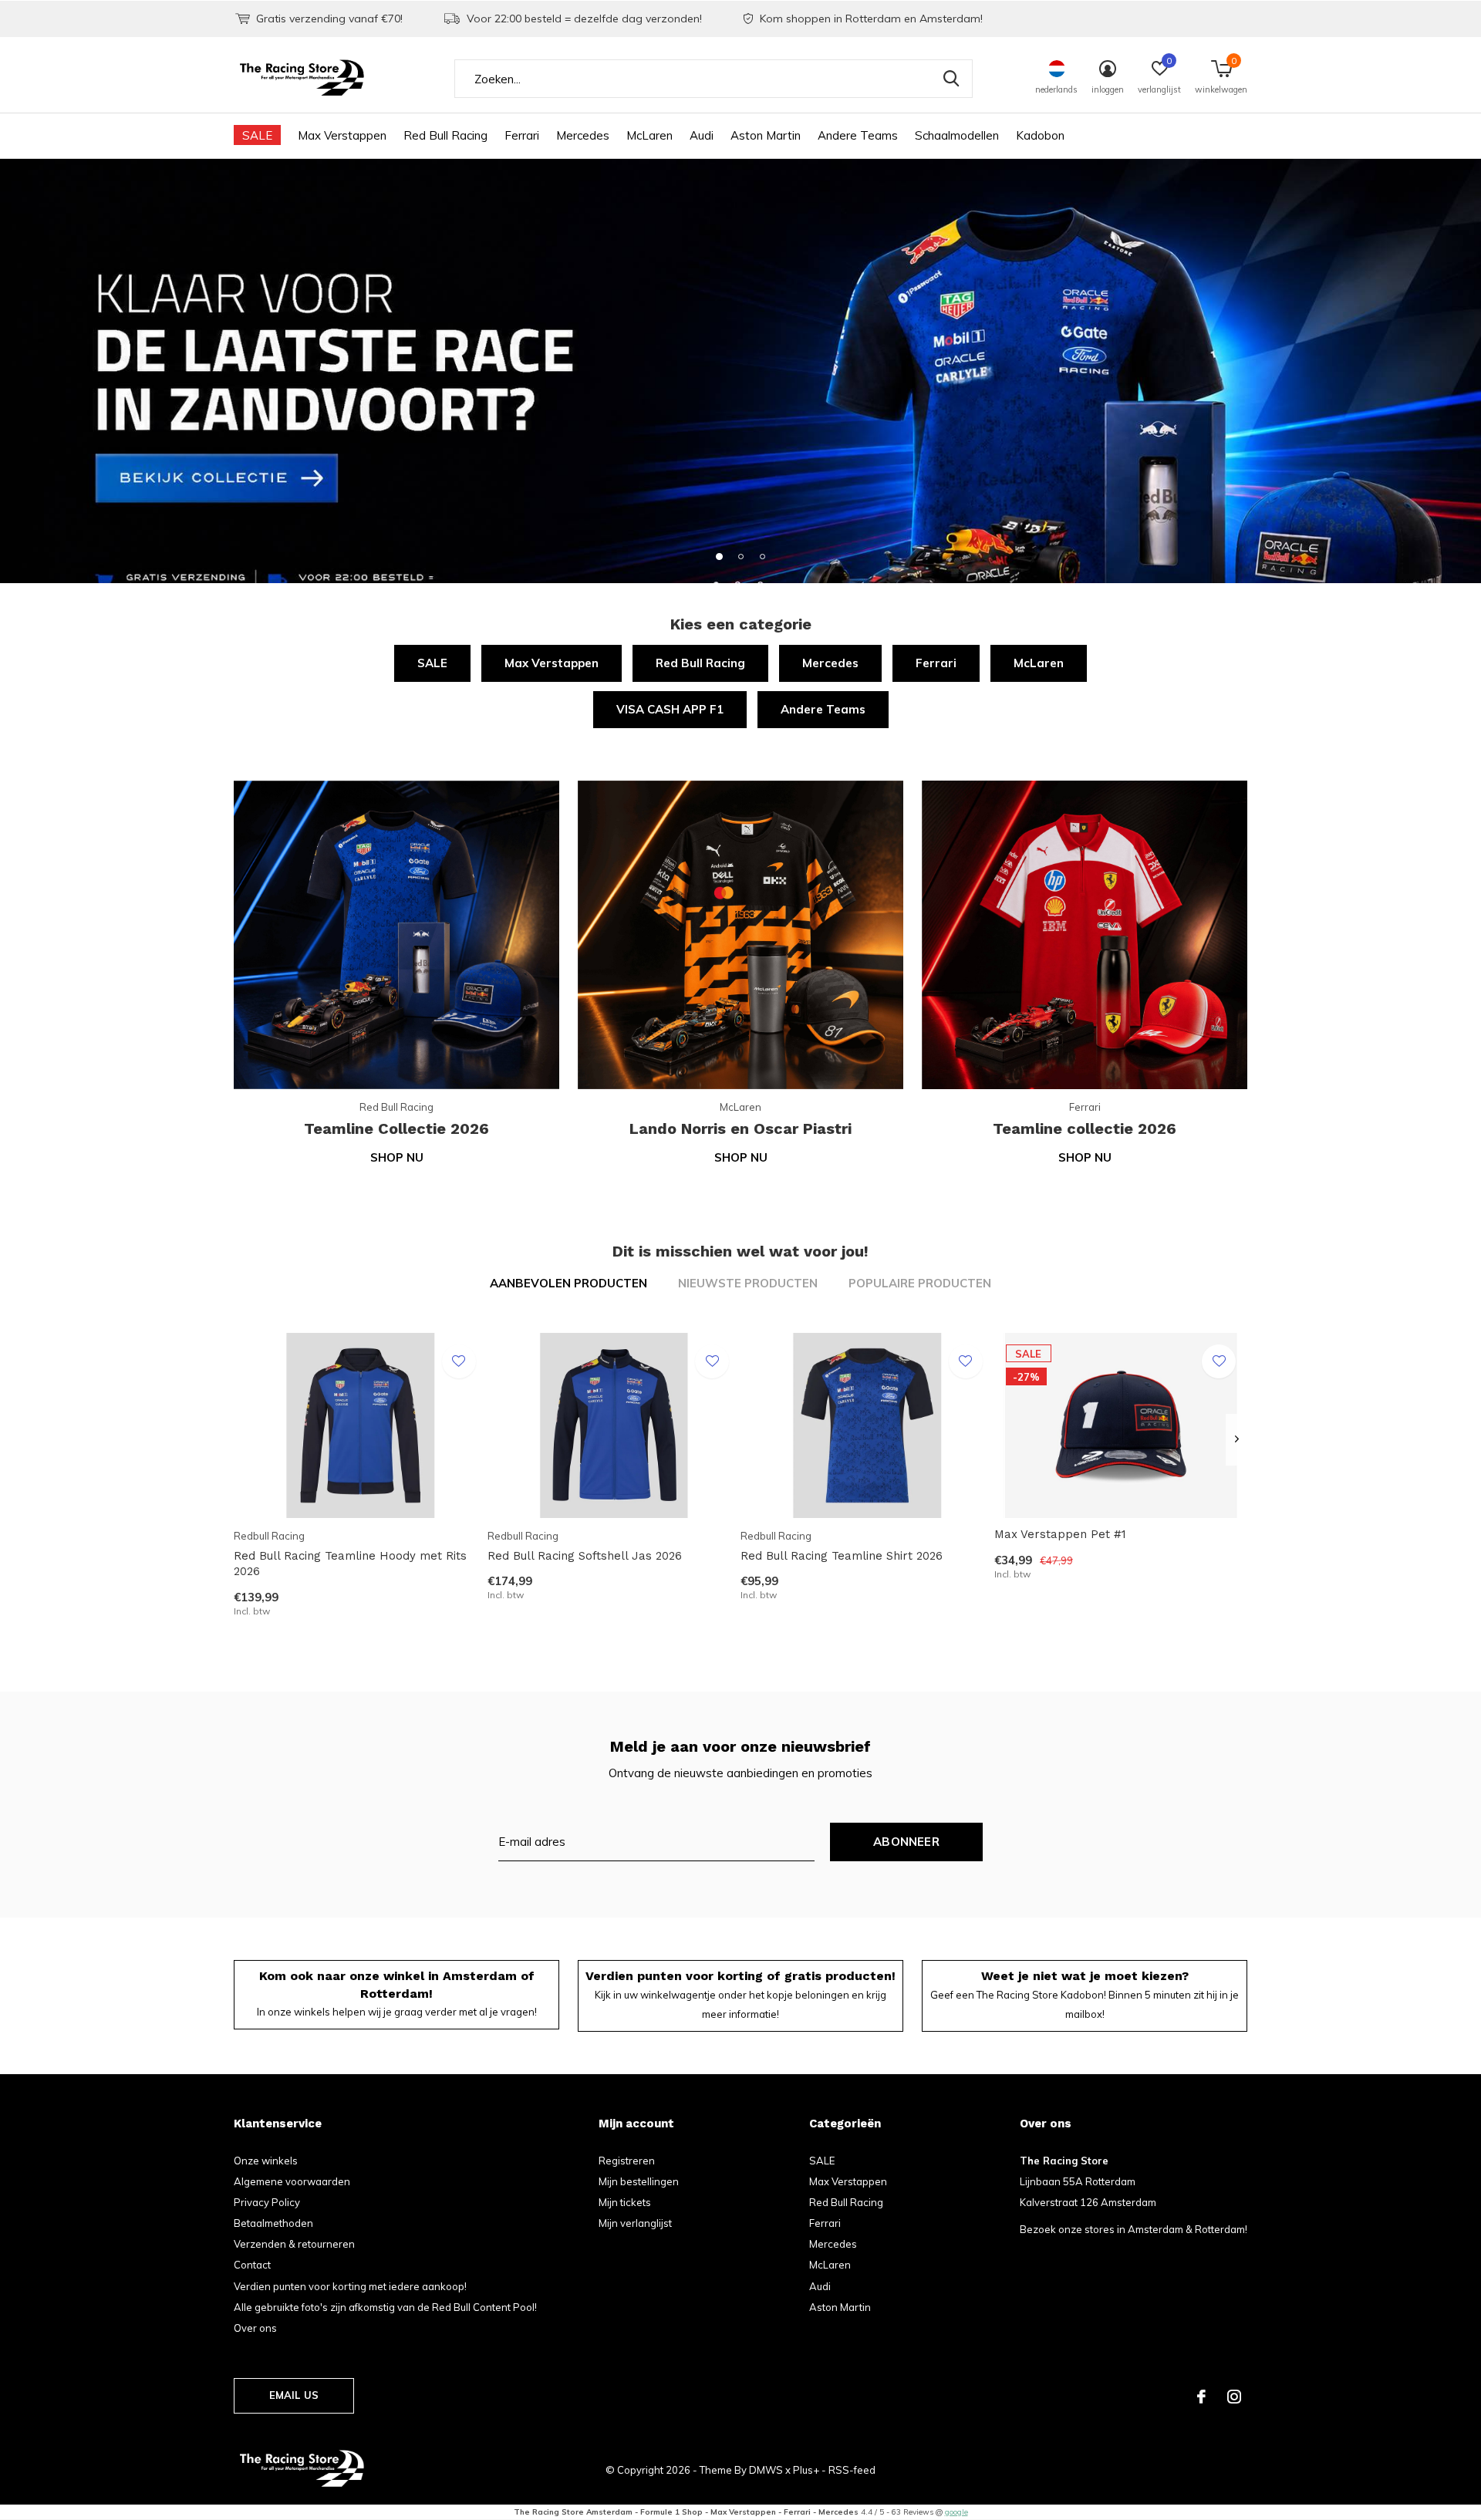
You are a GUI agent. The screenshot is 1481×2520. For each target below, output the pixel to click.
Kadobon (1040, 135)
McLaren (649, 135)
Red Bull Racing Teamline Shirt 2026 (842, 1556)
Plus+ (806, 2470)
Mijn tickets (625, 2202)
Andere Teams (858, 135)
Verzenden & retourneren (294, 2244)
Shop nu (397, 1157)
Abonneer (906, 1842)
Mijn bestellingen (639, 2181)
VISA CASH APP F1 (670, 709)
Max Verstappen (342, 135)
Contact (252, 2265)
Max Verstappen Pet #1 (1060, 1534)
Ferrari (522, 135)
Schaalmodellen (957, 135)
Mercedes (583, 135)
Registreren (627, 2161)
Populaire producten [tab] (920, 1283)
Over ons (255, 2328)
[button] (719, 556)
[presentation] (1237, 1440)
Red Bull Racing (445, 135)
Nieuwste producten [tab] (748, 1283)
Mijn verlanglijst (635, 2223)
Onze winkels (266, 2161)
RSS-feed (852, 2470)
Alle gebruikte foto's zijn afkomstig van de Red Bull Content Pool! (385, 2307)
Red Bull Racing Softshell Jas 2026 (585, 1556)
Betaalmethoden (273, 2223)
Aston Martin (766, 135)
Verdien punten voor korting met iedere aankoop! (350, 2286)
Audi (702, 135)
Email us (294, 2395)
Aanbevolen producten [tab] (568, 1283)
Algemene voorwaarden (292, 2181)
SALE (257, 135)
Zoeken (951, 79)
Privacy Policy (267, 2202)
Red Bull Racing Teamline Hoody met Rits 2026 (350, 1564)
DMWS (766, 2470)
